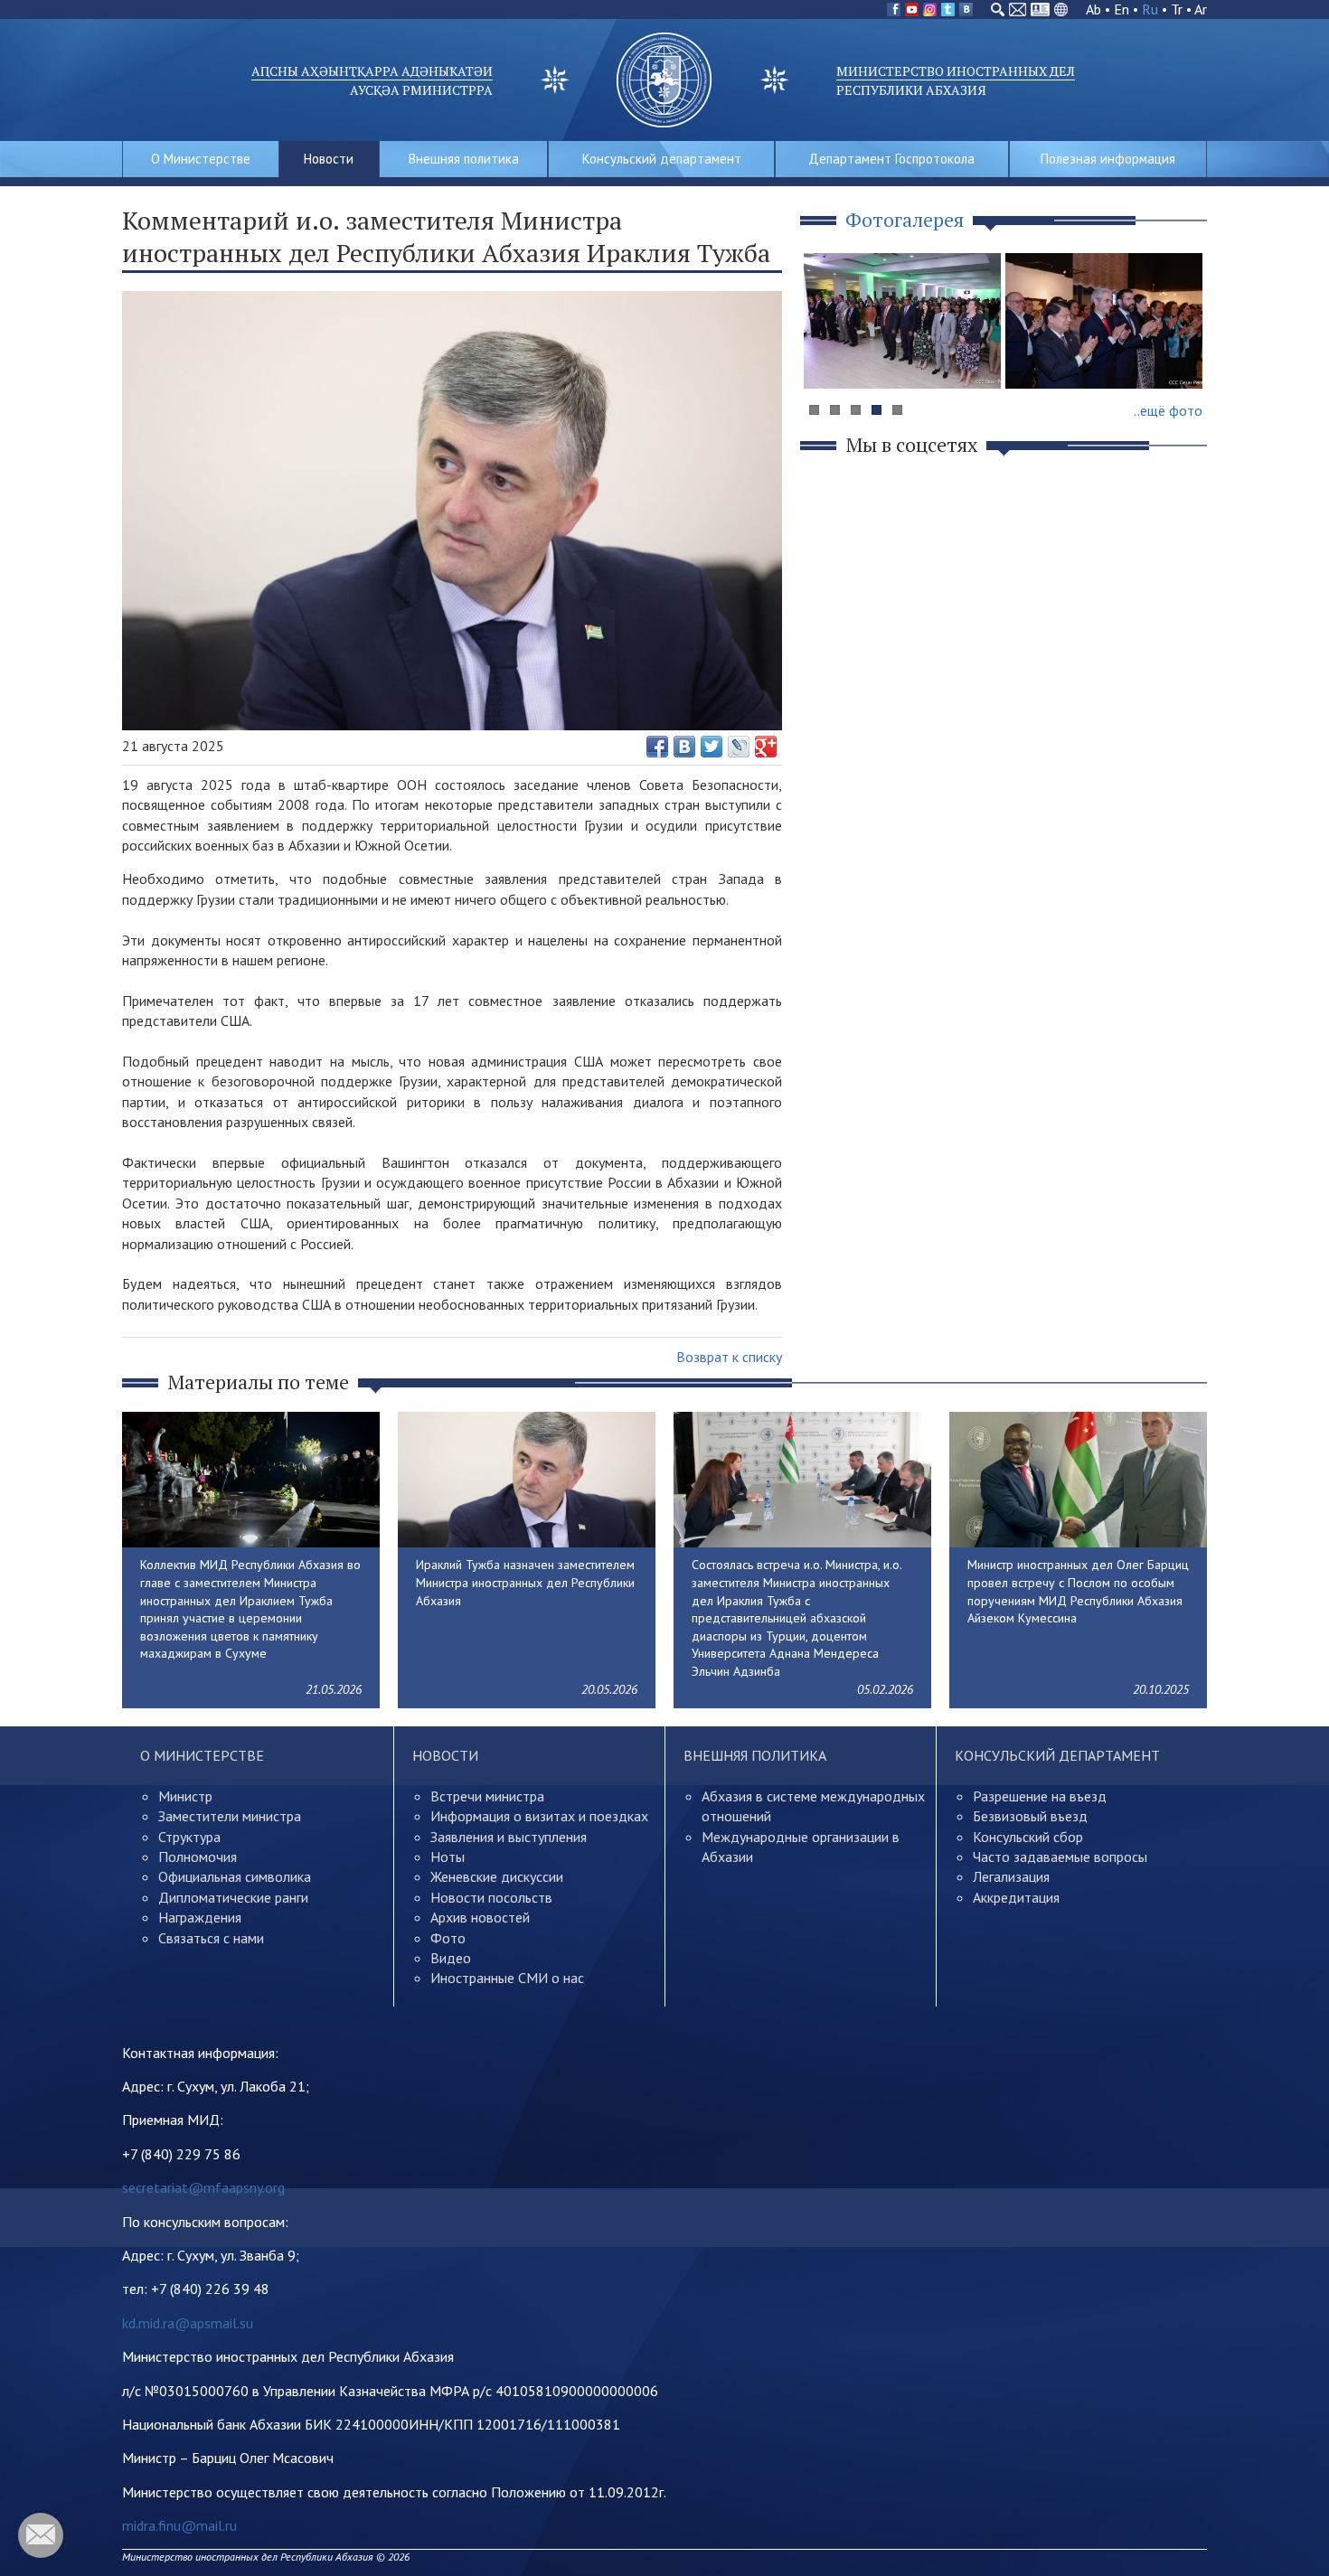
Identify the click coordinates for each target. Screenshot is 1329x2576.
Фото (448, 1938)
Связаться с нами (211, 1938)
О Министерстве (201, 159)
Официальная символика (235, 1876)
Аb (1093, 9)
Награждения (200, 1917)
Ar (1201, 9)
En (1122, 9)
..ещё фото (1168, 410)
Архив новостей (480, 1917)
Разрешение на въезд (1040, 1796)
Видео (451, 1958)
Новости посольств (491, 1897)
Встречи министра (487, 1796)
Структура (189, 1837)
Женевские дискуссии (497, 1876)
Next (1183, 356)
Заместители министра (230, 1816)
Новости (329, 159)
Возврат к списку (729, 1357)
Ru (1150, 9)
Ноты (448, 1857)
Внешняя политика (464, 159)
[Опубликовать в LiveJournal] (739, 747)
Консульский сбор (1028, 1837)
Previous (826, 356)
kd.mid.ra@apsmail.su (188, 2323)
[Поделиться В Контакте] (684, 747)
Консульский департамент (662, 159)
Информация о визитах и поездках (539, 1816)
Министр (185, 1796)
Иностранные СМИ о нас (507, 1978)
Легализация (1011, 1876)
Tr (1177, 9)
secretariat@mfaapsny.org (203, 2187)
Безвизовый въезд (1030, 1816)
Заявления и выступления (509, 1837)
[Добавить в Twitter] (712, 747)
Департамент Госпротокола (891, 159)
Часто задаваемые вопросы (1060, 1857)
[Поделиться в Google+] (766, 747)
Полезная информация (1108, 159)
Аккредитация (1016, 1897)
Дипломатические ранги (233, 1897)
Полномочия (198, 1857)
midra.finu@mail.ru (179, 2525)
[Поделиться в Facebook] (657, 747)
